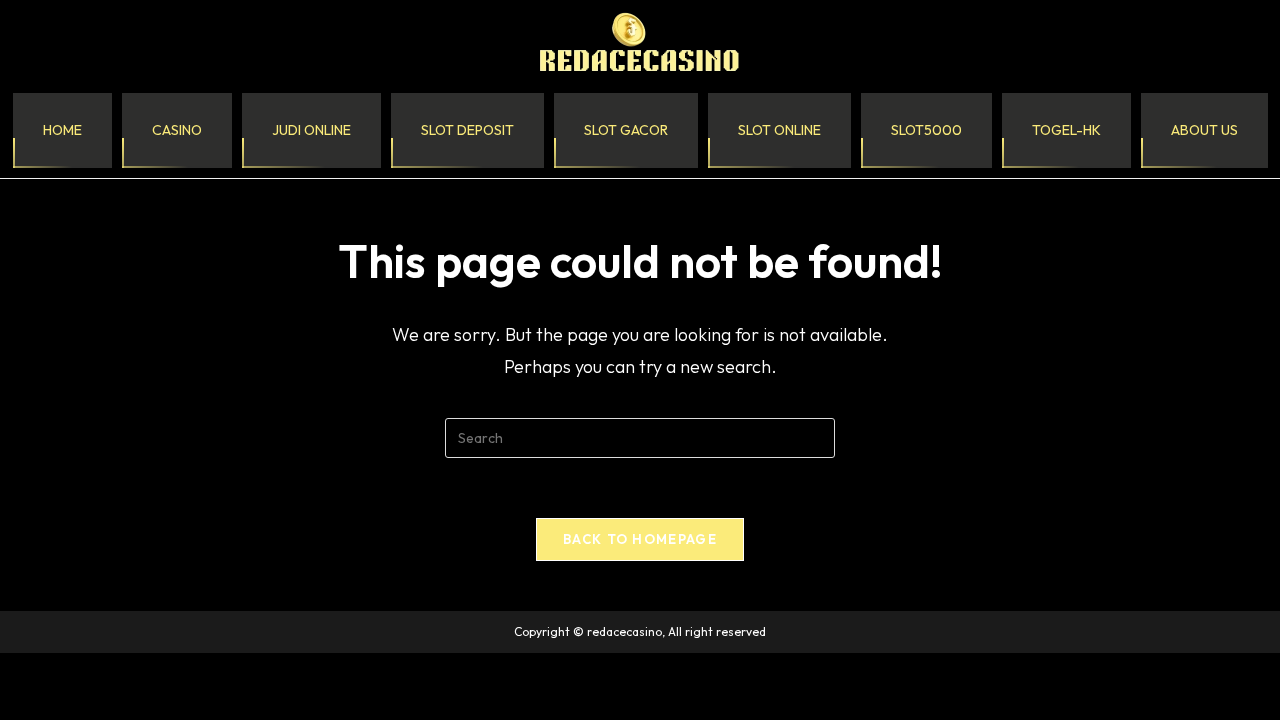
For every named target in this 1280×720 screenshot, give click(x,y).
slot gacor (626, 130)
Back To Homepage (640, 539)
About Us (1204, 130)
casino (177, 130)
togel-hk (1066, 130)
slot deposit (467, 130)
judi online (311, 130)
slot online (779, 130)
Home (62, 130)
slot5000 (926, 130)
